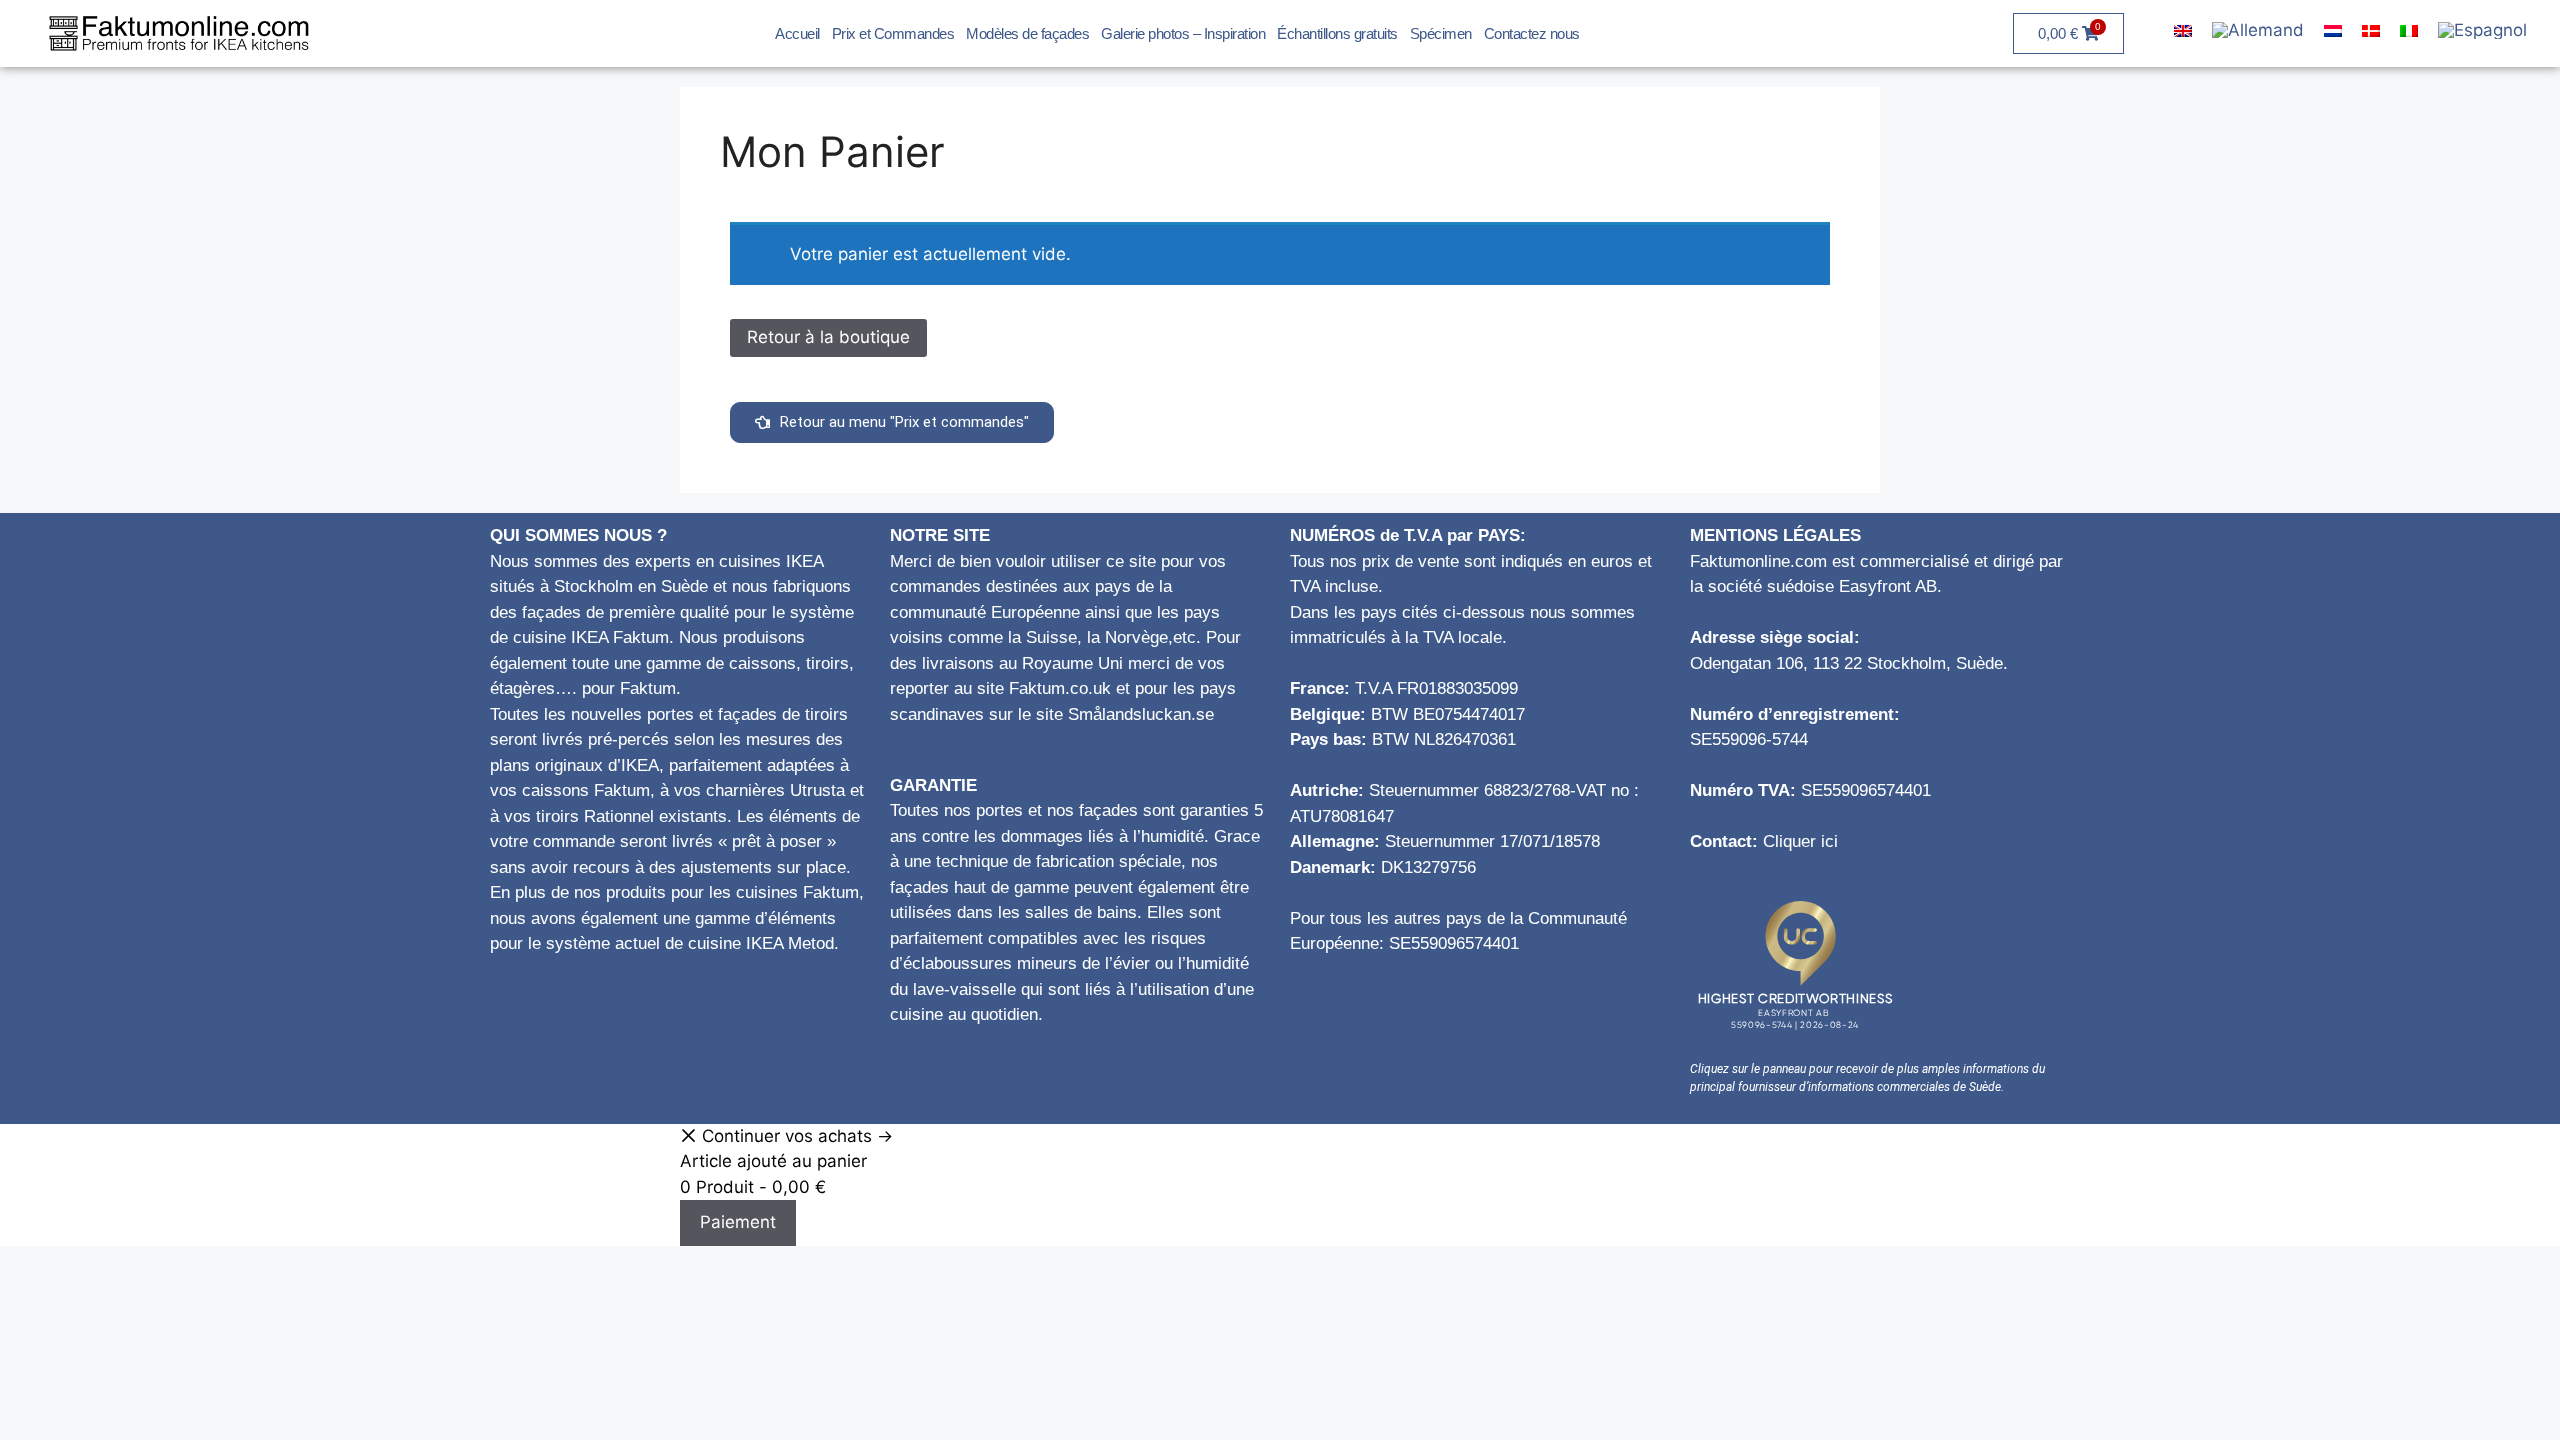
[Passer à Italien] (2409, 31)
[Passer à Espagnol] (2482, 31)
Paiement (738, 1222)
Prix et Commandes (893, 33)
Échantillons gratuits (1337, 33)
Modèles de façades (1027, 33)
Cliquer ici (1800, 841)
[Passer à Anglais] (2183, 31)
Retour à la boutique (828, 337)
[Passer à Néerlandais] (2333, 31)
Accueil (797, 33)
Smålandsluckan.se (1141, 714)
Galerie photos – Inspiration (1183, 33)
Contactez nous (1532, 33)
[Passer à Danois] (2371, 31)
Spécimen (1441, 33)
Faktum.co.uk (1060, 688)
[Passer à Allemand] (2258, 31)
